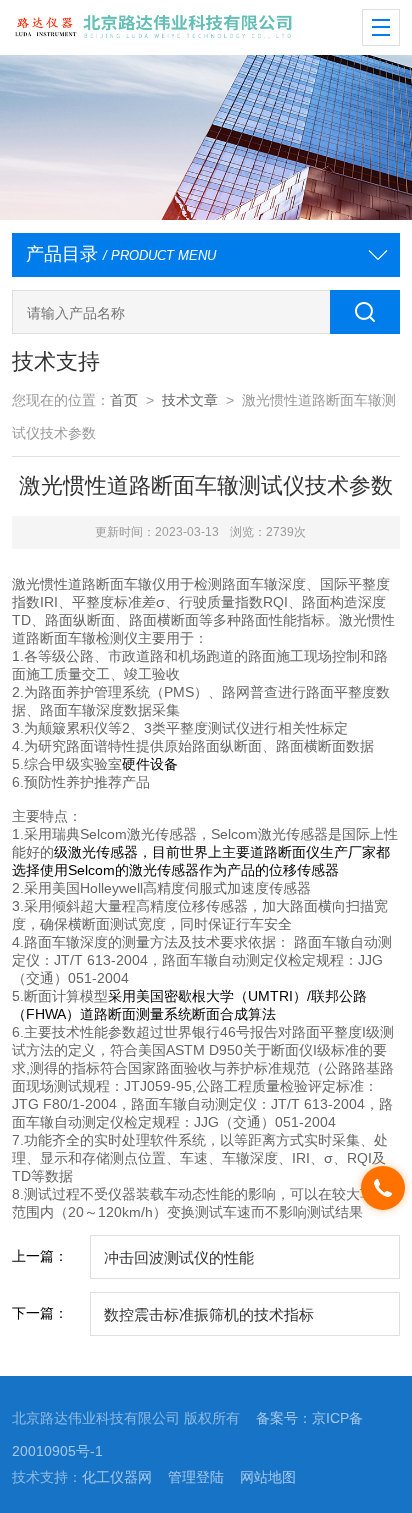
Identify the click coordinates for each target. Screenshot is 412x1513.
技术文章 (190, 400)
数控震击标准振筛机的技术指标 (209, 1314)
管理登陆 (196, 1477)
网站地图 (268, 1477)
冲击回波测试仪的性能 (179, 1257)
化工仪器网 (117, 1477)
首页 (124, 400)
